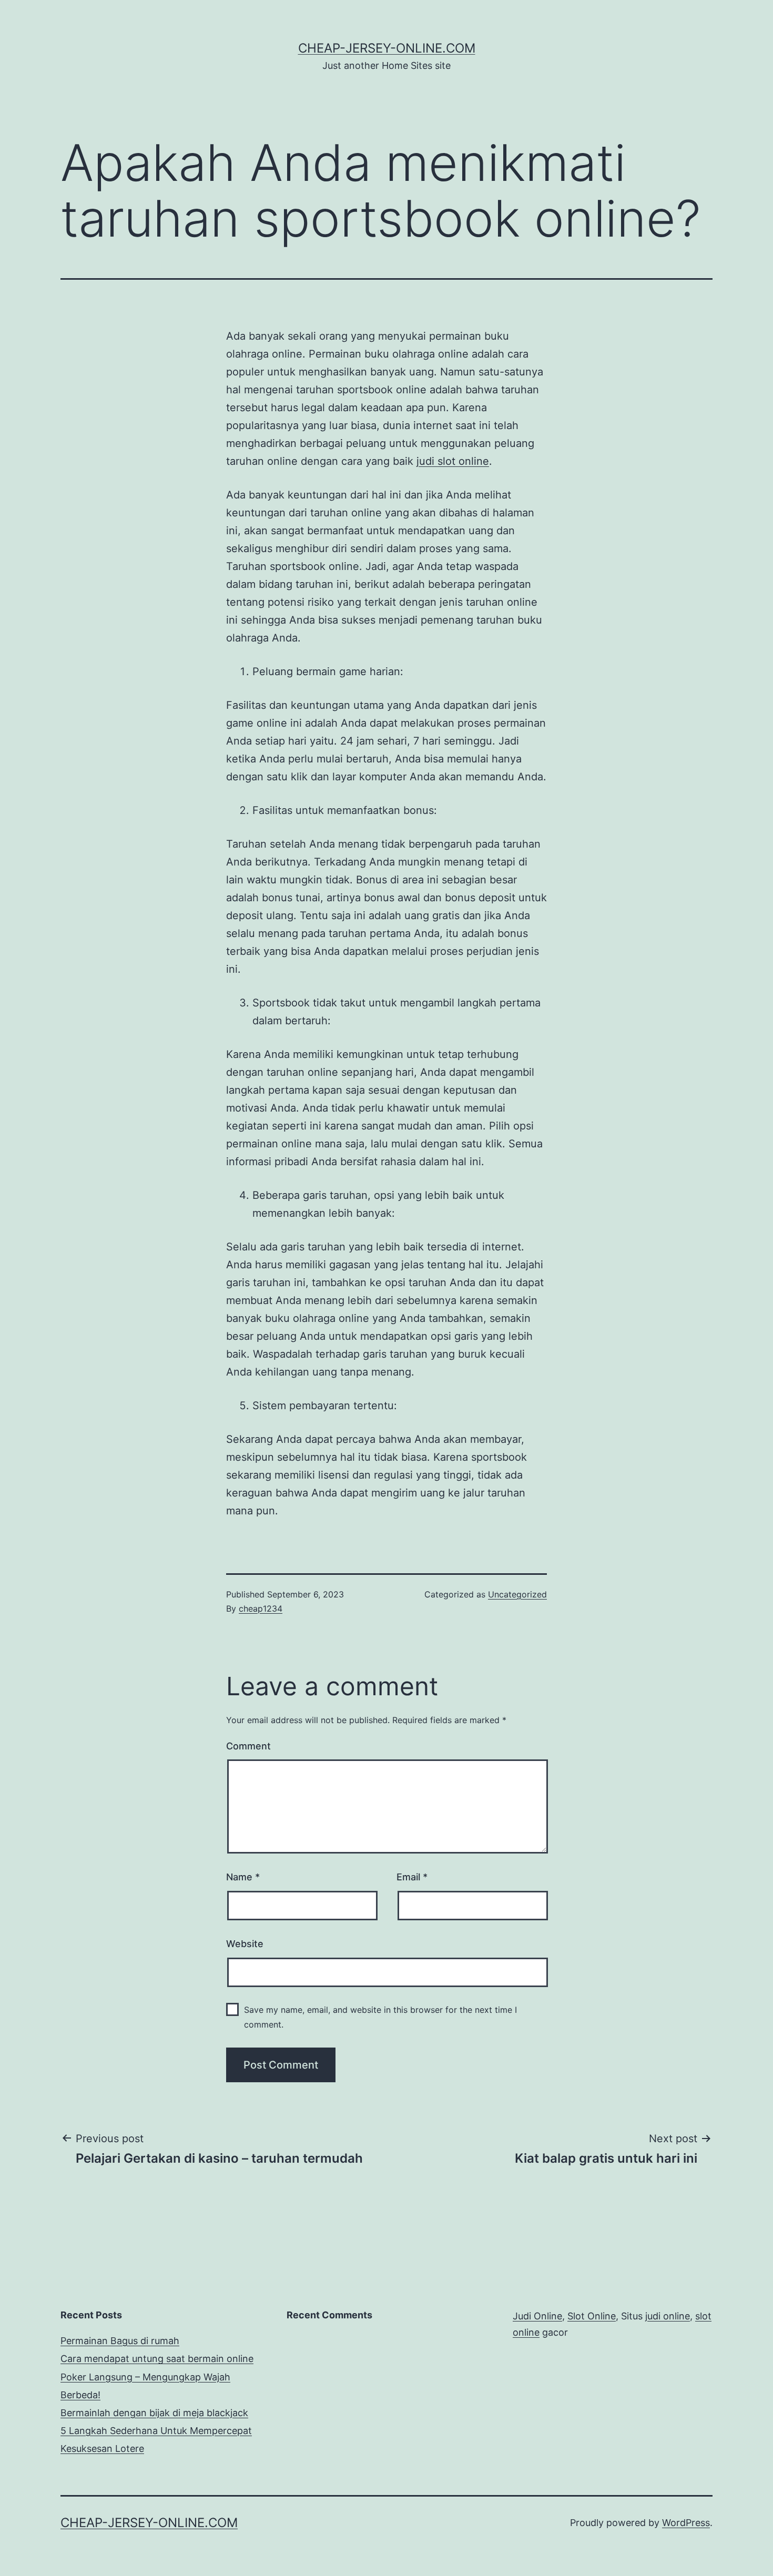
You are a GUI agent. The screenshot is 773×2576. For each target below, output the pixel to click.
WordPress (686, 2523)
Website (245, 1944)
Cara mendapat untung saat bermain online (157, 2359)
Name (243, 1877)
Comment (248, 1746)
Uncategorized (517, 1594)
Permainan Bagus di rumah (120, 2341)
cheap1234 (261, 1608)
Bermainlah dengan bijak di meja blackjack (154, 2413)
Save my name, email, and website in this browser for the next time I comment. (380, 2017)
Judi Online (537, 2316)
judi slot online (453, 461)
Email (412, 1877)
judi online (668, 2316)
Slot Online (592, 2316)
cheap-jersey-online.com (387, 48)
